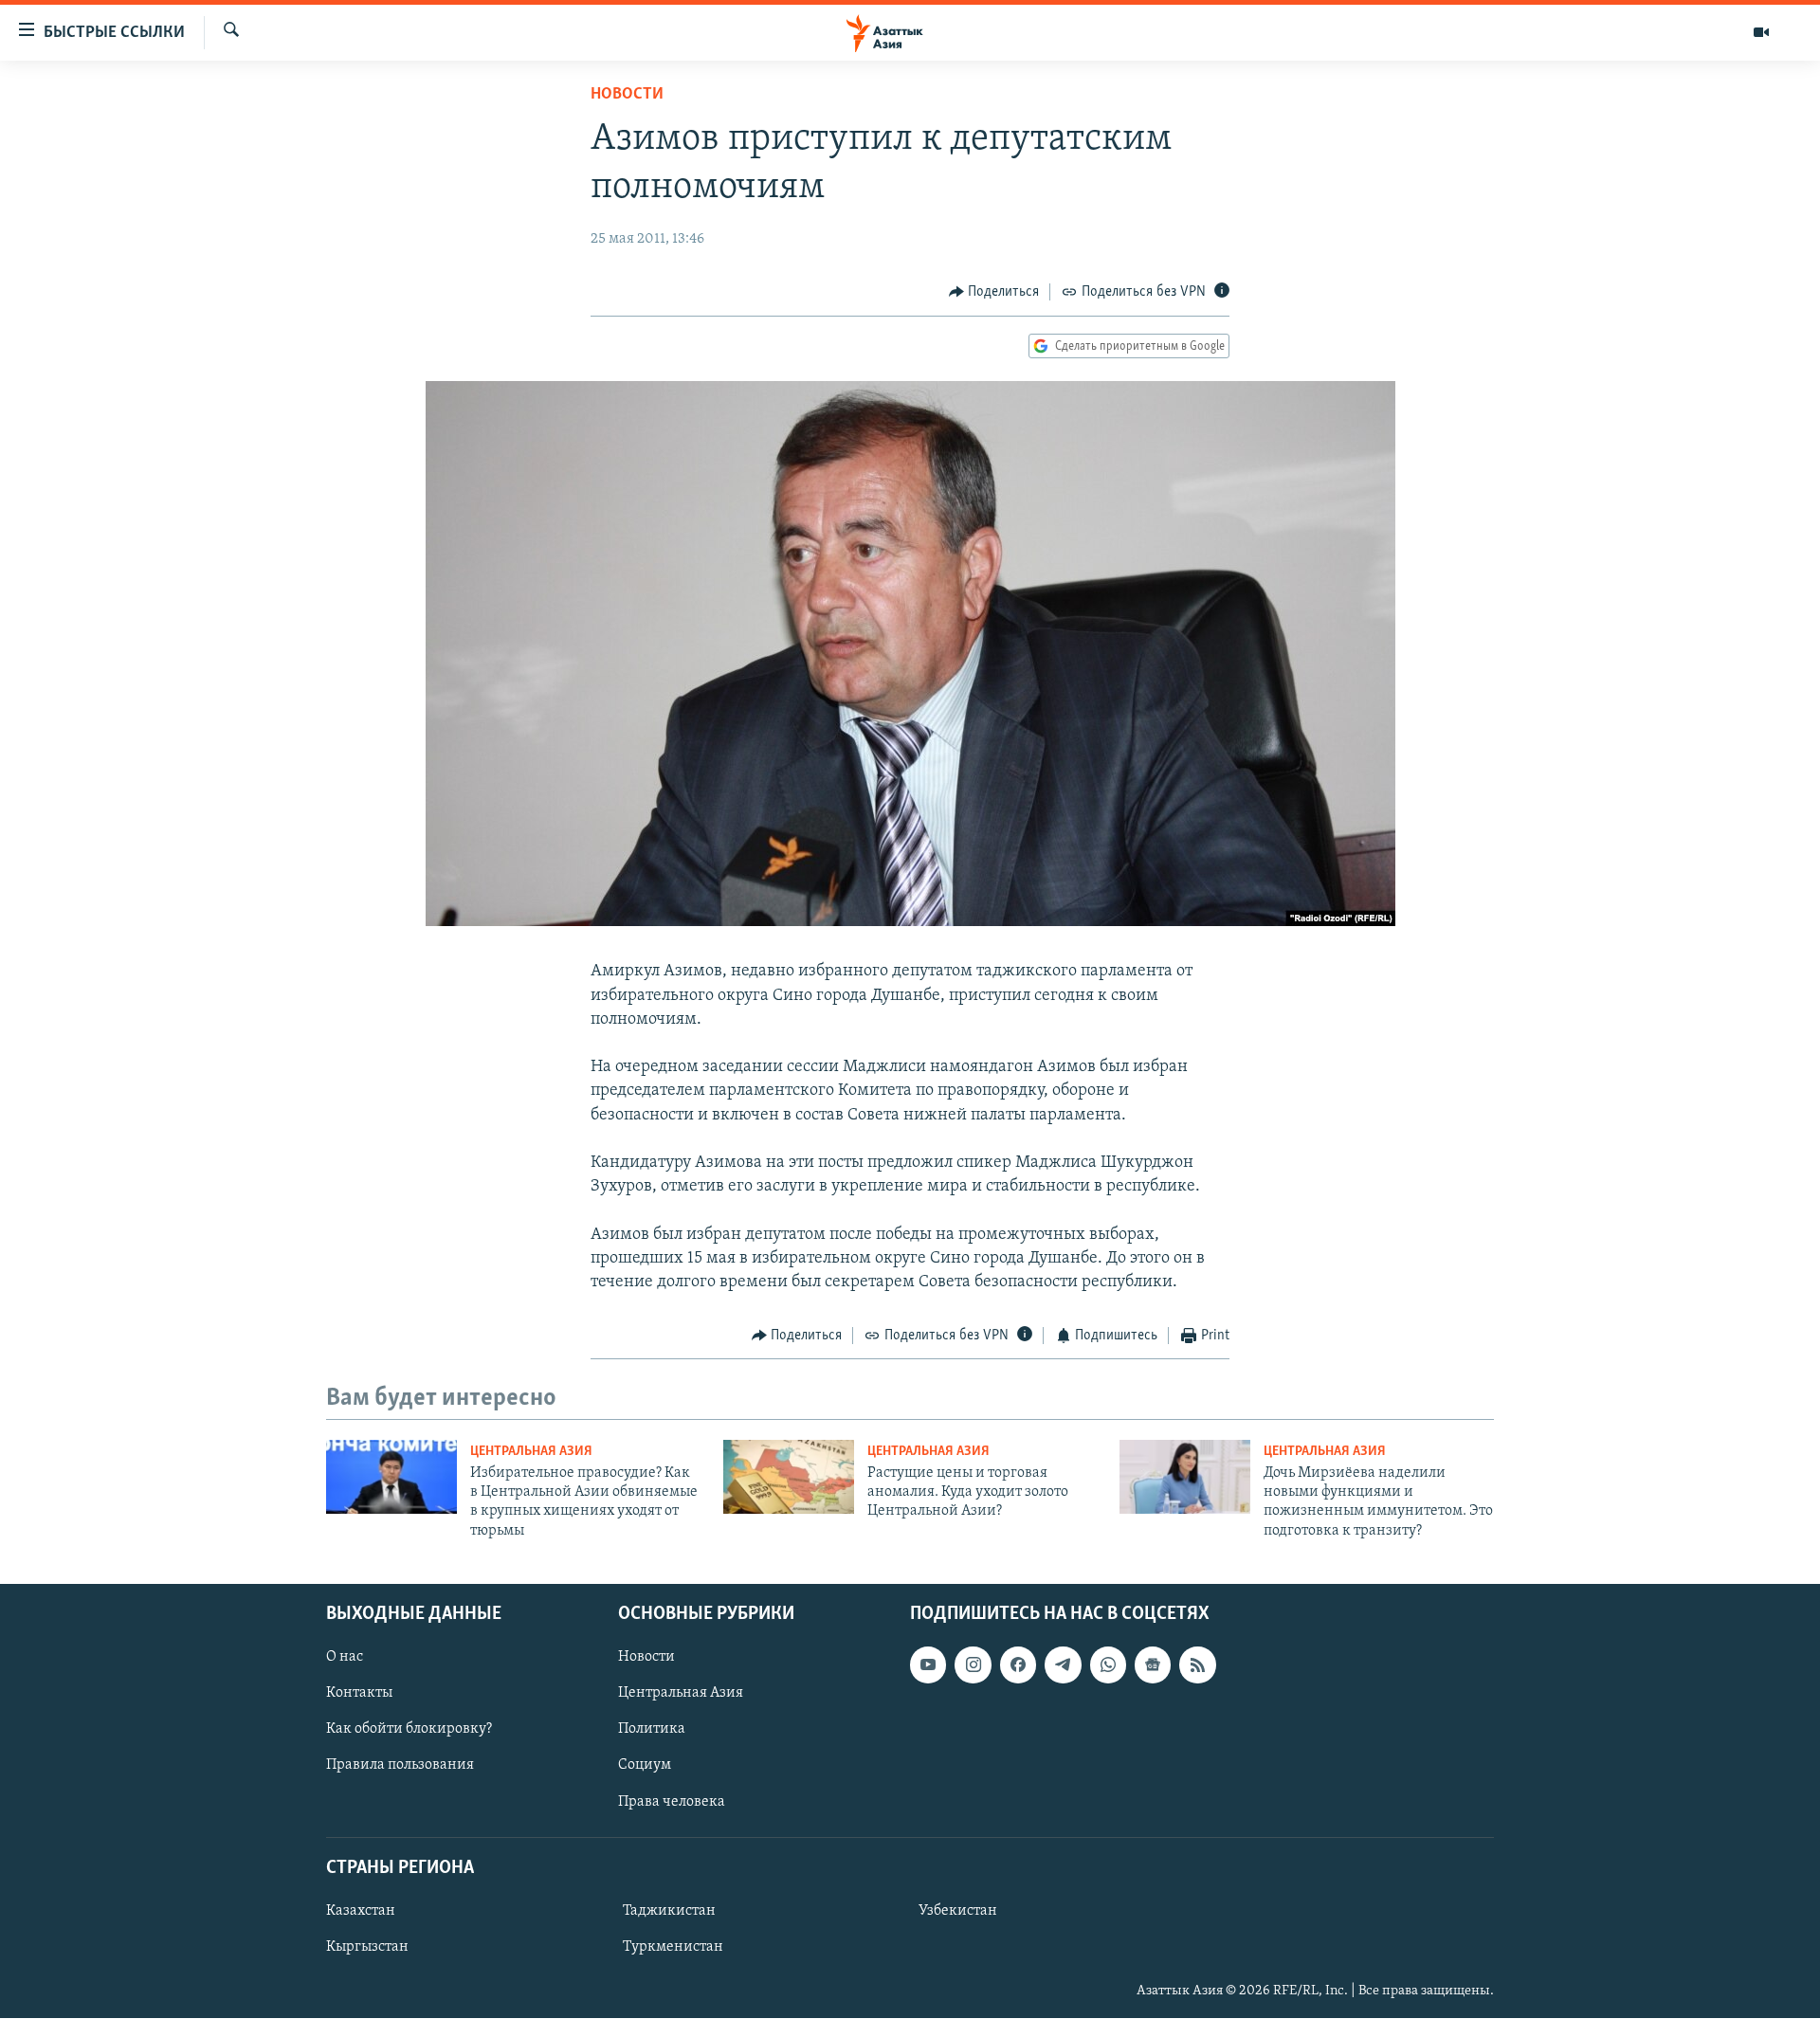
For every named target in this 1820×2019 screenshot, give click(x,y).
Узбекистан (958, 1911)
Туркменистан (673, 1947)
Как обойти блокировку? (409, 1730)
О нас (345, 1658)
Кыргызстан (367, 1947)
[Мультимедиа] (1761, 32)
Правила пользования (400, 1766)
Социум (645, 1766)
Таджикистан (669, 1911)
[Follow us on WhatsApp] (1108, 1665)
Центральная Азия (531, 1452)
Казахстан (361, 1911)
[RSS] (1197, 1665)
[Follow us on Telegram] (1063, 1665)
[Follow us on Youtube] (928, 1665)
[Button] (994, 292)
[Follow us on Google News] (1153, 1665)
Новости (627, 95)
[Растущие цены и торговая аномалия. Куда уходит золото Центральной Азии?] (789, 1477)
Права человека (672, 1802)
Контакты (359, 1694)
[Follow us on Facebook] (1018, 1665)
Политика (652, 1730)
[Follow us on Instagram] (973, 1665)
